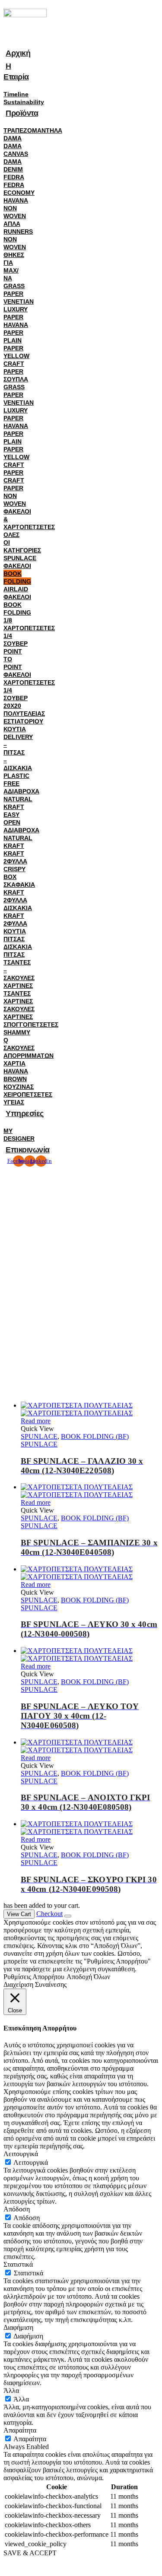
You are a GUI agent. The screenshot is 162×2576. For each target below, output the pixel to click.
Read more (36, 1421)
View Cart (19, 1914)
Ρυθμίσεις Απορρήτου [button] (34, 1977)
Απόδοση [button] (17, 2209)
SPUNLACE (39, 1436)
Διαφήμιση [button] (18, 2327)
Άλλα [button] (11, 2390)
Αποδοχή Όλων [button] (88, 1977)
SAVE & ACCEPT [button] (30, 2553)
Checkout (49, 1914)
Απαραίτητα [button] (20, 2430)
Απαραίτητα (30, 2439)
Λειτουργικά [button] (21, 2154)
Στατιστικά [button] (18, 2264)
